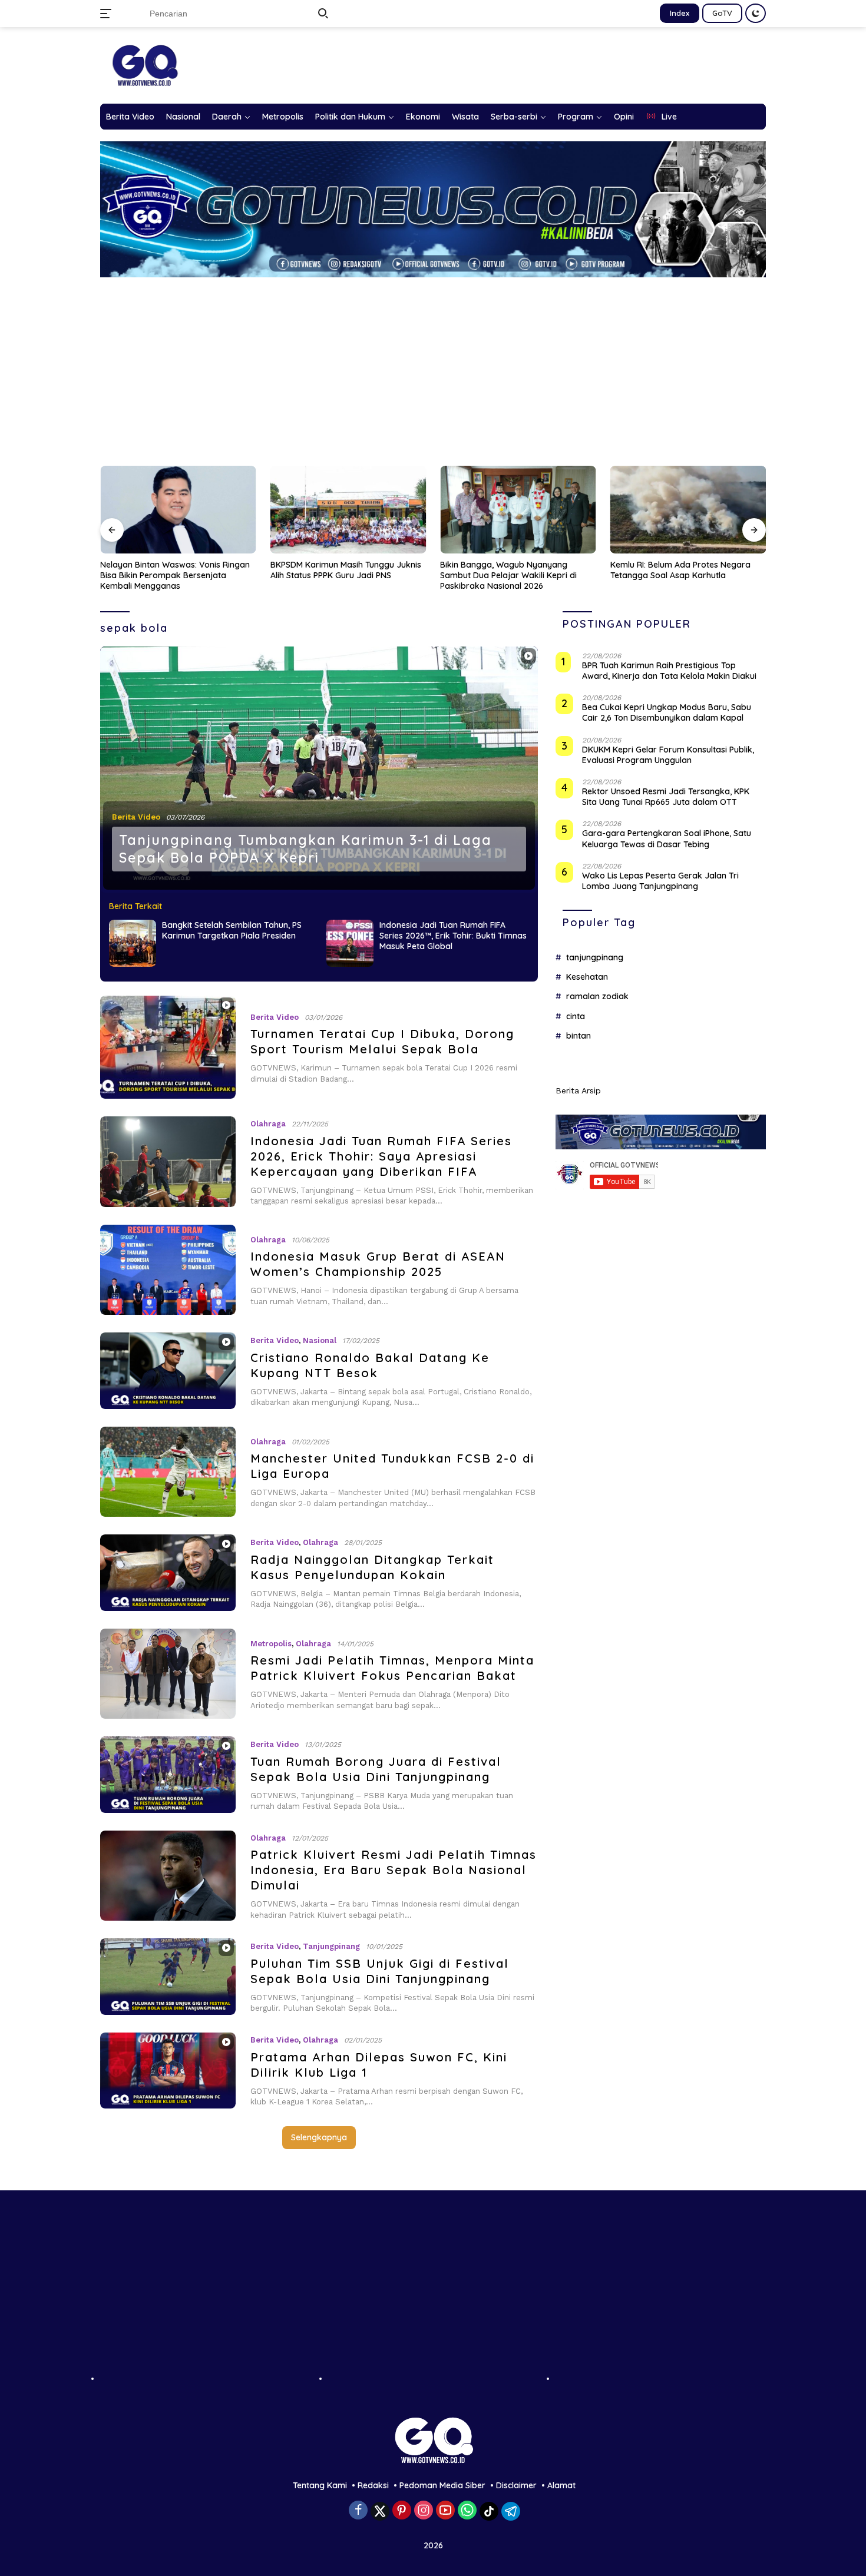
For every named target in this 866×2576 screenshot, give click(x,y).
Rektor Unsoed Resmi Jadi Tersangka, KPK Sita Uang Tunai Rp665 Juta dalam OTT (666, 797)
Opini (624, 117)
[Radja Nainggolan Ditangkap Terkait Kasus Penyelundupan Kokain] (168, 1572)
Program (576, 117)
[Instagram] (424, 2511)
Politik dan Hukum (350, 117)
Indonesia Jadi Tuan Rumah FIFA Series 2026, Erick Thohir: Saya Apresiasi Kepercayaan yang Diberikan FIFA (381, 1156)
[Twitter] (380, 2511)
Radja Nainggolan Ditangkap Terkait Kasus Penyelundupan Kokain (372, 1567)
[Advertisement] (433, 366)
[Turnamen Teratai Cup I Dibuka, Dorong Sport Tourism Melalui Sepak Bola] (168, 1047)
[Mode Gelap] (756, 13)
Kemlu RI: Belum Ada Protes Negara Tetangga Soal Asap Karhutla (510, 570)
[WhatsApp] (467, 2511)
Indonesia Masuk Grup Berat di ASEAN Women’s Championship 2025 (378, 1264)
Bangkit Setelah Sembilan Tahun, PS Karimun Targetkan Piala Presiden (232, 930)
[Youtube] (445, 2511)
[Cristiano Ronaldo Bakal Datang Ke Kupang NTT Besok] (168, 1370)
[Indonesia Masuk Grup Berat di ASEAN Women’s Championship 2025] (168, 1270)
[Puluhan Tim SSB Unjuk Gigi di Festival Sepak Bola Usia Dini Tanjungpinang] (168, 1976)
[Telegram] (511, 2511)
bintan (579, 1036)
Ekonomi (423, 117)
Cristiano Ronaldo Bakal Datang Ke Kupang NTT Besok (370, 1365)
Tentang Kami (320, 2485)
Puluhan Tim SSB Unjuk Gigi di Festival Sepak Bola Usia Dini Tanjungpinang (380, 1971)
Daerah (227, 117)
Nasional (183, 117)
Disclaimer (516, 2485)
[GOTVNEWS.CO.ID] (144, 65)
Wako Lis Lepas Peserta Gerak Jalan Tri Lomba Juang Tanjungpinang (660, 881)
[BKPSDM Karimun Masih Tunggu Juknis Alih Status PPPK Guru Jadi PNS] (178, 510)
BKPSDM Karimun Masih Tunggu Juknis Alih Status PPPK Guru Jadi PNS (176, 570)
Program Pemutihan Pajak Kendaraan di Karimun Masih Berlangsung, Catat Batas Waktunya (685, 575)
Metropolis (283, 117)
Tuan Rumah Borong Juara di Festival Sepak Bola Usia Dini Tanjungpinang (376, 1769)
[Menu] (108, 14)
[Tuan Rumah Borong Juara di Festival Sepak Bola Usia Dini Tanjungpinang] (168, 1774)
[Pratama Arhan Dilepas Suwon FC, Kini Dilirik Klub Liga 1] (168, 2071)
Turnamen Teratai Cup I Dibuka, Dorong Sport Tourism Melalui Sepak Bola (382, 1041)
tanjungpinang (595, 957)
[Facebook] (358, 2511)
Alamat (561, 2485)
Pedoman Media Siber (442, 2485)
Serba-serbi (514, 117)
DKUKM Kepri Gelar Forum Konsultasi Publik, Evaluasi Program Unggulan (668, 755)
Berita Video (130, 117)
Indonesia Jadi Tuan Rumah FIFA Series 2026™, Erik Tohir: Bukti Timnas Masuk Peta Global (453, 936)
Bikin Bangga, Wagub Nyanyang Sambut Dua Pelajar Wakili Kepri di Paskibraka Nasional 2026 (339, 575)
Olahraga (268, 1124)
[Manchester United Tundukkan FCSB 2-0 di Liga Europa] (168, 1472)
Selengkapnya (319, 2137)
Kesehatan (587, 977)
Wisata (465, 117)
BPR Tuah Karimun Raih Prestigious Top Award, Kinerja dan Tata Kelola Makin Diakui (669, 671)
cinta (576, 1016)
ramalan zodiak (597, 996)
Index (680, 13)
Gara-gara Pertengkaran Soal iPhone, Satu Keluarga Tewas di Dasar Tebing (667, 838)
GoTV (722, 13)
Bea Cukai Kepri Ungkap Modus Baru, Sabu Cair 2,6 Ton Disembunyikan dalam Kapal (667, 712)
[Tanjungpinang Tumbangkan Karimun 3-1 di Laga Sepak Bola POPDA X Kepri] (319, 770)
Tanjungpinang (331, 1946)
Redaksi (373, 2485)
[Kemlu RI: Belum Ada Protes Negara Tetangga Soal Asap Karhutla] (518, 510)
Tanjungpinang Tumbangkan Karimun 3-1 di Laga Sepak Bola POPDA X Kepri (305, 849)
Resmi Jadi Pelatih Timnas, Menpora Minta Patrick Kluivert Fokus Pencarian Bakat (392, 1668)
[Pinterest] (402, 2511)
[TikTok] (489, 2511)
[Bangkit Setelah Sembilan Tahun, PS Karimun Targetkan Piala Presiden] (133, 943)
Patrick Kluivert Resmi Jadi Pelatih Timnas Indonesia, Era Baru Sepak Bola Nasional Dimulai (394, 1870)
